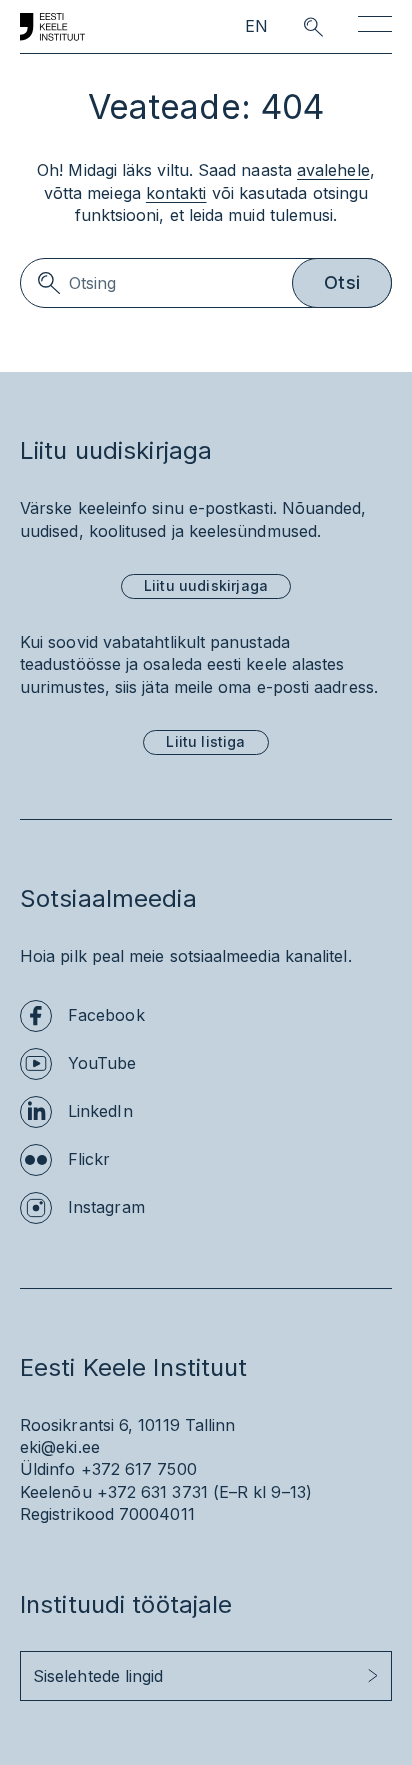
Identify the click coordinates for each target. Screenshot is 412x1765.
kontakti (176, 193)
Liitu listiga (205, 741)
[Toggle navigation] (375, 27)
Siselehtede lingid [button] (98, 1676)
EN (256, 26)
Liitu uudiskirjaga (206, 585)
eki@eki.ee (60, 1447)
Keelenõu (56, 1492)
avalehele (333, 170)
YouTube (102, 1063)
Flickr (89, 1159)
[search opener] (295, 27)
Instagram (106, 1207)
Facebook (106, 1015)
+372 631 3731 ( (158, 1492)
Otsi (342, 282)
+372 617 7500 (139, 1469)
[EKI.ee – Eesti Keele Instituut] (52, 27)
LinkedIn (100, 1111)
